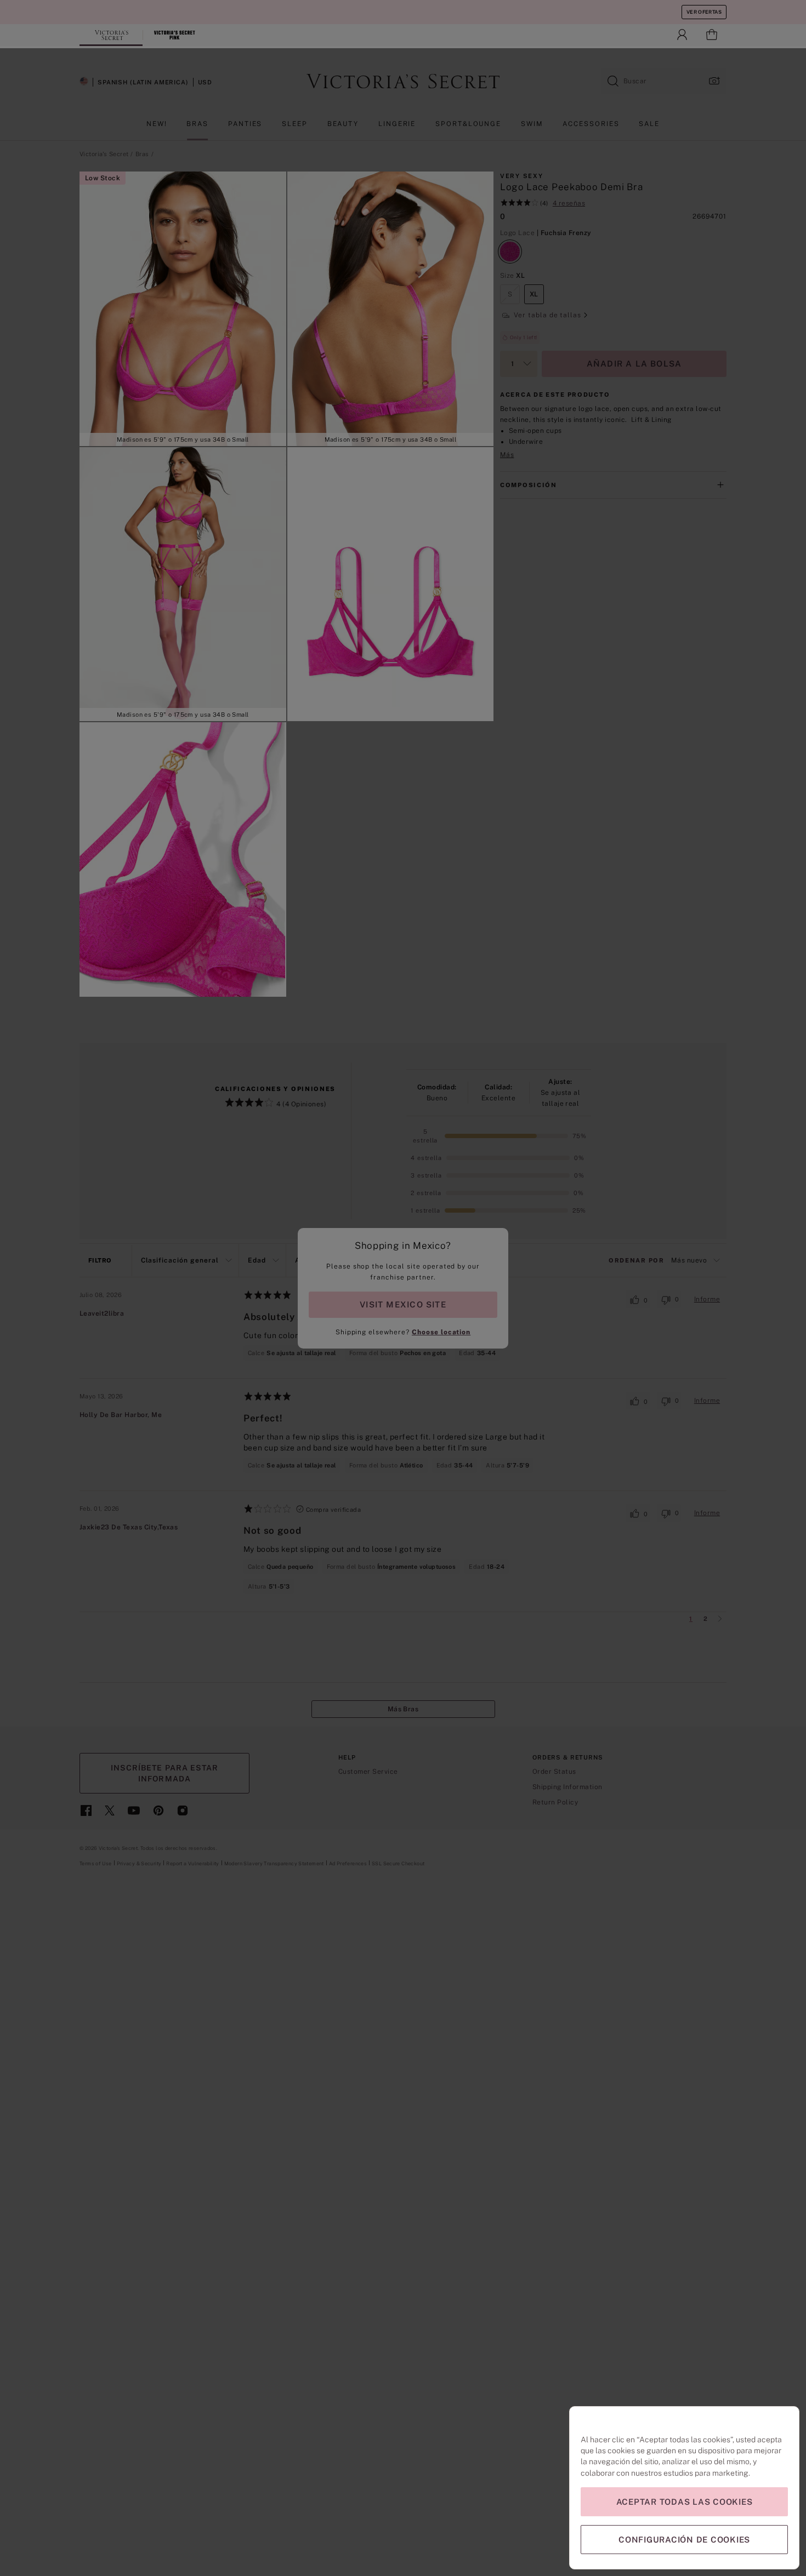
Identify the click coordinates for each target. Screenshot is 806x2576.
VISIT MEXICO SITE (403, 1304)
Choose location (441, 1332)
